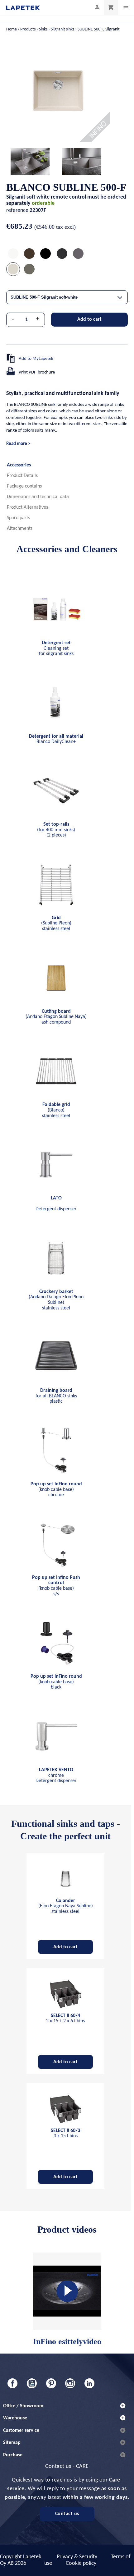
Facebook (12, 2383)
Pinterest (51, 2383)
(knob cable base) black (56, 1682)
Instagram (70, 2383)
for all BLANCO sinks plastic (56, 1396)
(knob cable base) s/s (56, 1586)
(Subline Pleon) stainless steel (56, 923)
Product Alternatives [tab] (27, 507)
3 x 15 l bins (65, 2134)
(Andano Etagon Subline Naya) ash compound (56, 1017)
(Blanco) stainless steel (56, 1110)
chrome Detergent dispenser (56, 1775)
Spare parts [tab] (18, 518)
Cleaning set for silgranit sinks (56, 648)
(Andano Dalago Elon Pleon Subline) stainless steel (56, 1300)
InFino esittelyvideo (67, 2342)
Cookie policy (81, 2563)
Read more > (18, 444)
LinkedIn (89, 2383)
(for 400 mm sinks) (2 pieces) (56, 830)
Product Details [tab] (22, 476)
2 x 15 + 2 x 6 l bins (65, 2019)
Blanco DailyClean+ (56, 739)
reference (17, 211)
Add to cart (89, 319)
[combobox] (67, 297)
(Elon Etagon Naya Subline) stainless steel (66, 1906)
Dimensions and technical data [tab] (38, 497)
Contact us (67, 2514)
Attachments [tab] (20, 529)
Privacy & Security (77, 2557)
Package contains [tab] (24, 486)
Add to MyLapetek (36, 359)
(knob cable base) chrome (56, 1490)
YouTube (32, 2383)
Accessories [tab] (19, 465)
